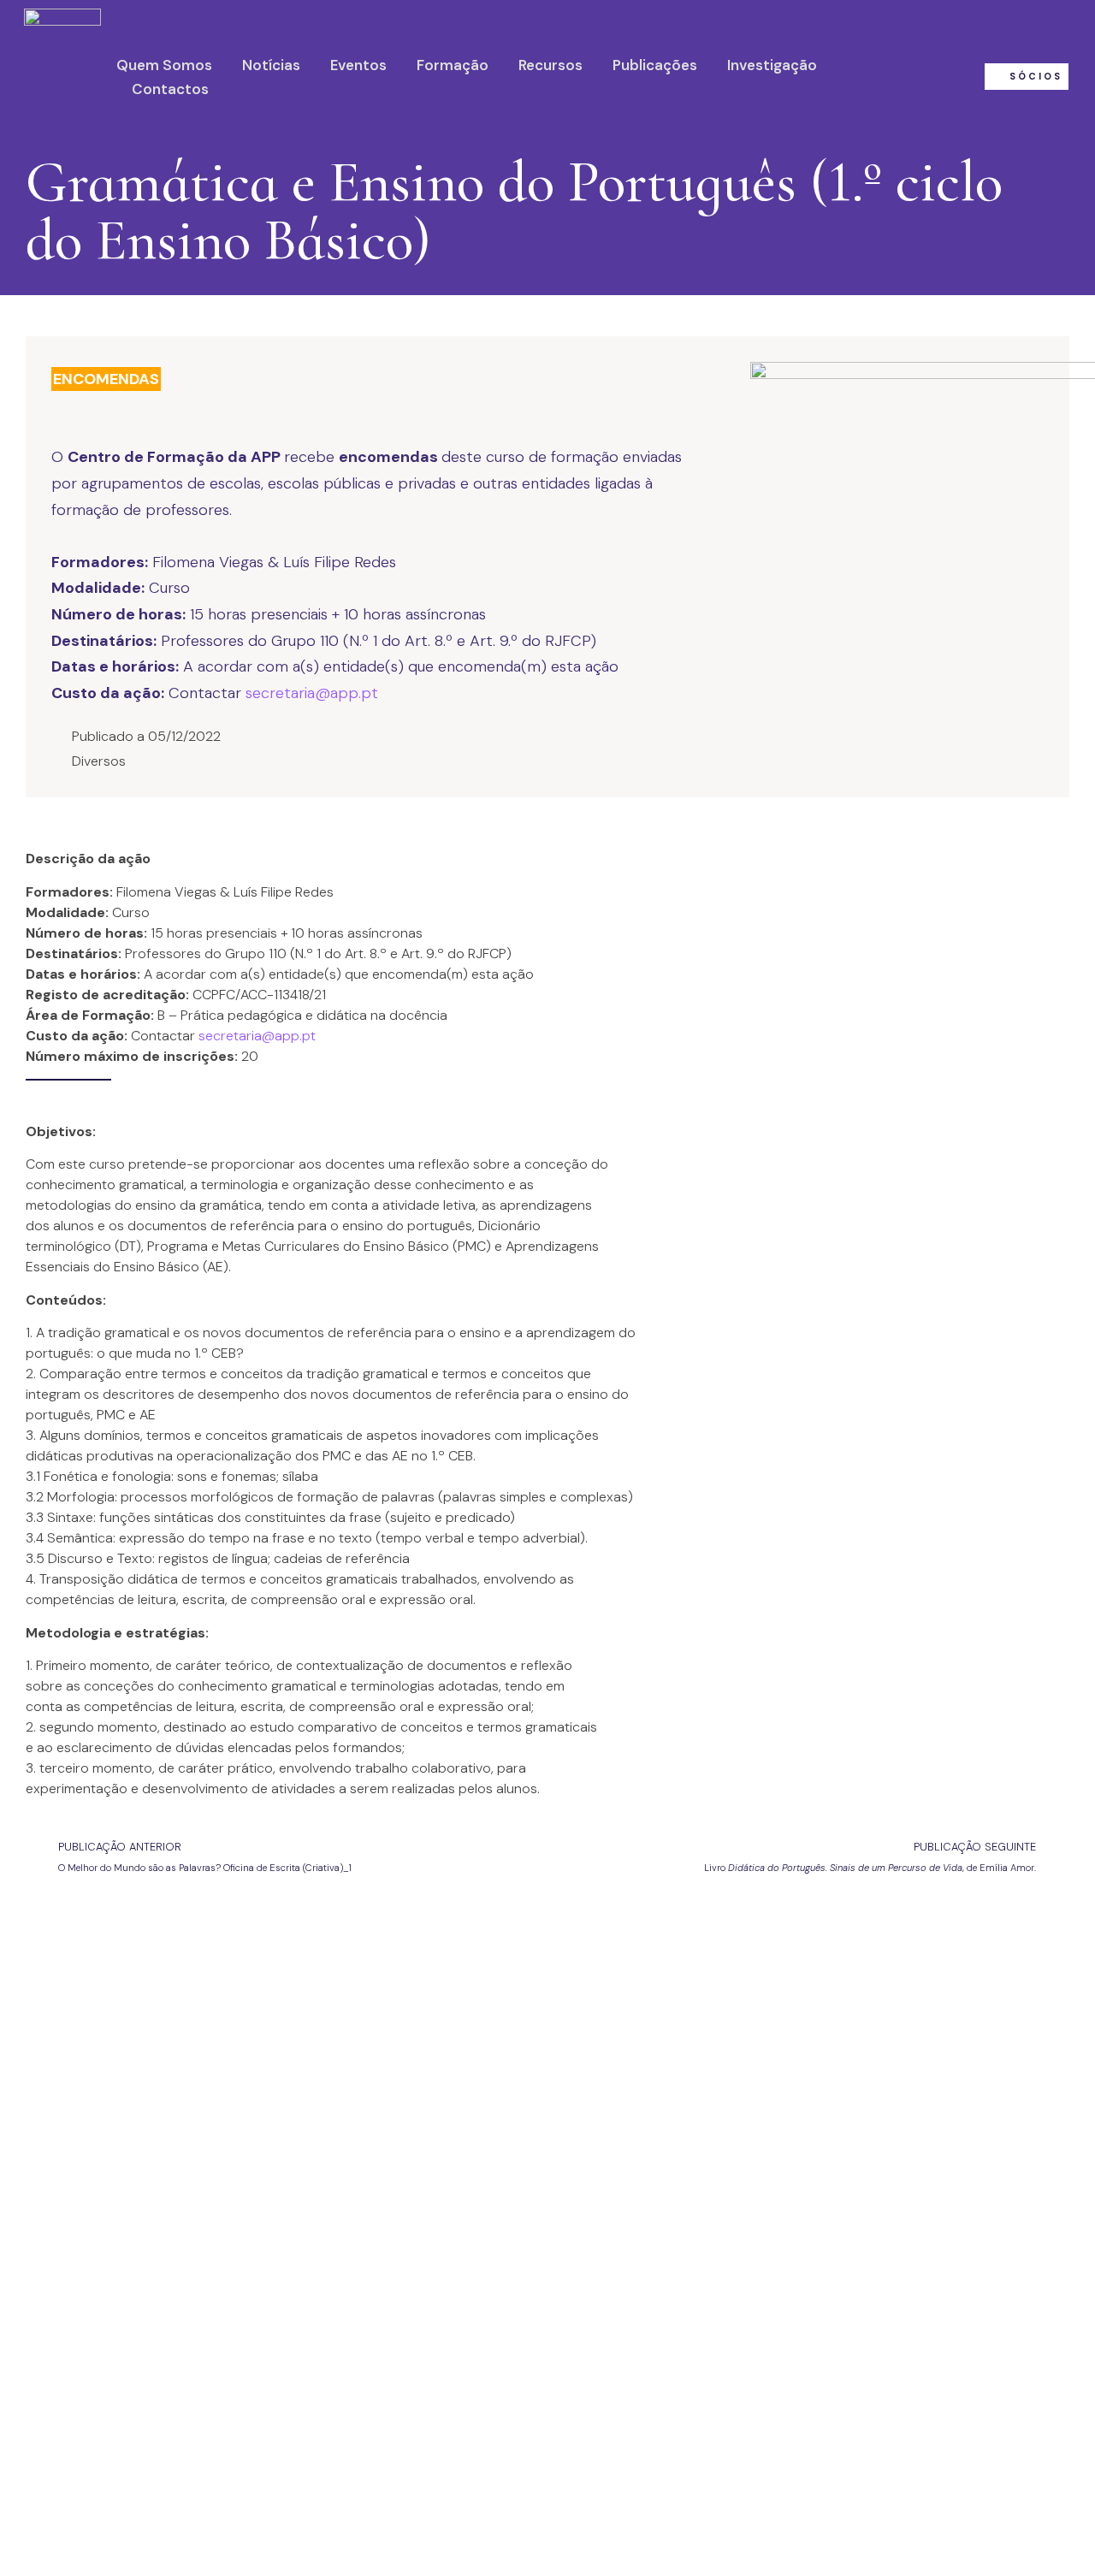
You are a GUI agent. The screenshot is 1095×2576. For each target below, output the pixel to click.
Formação (453, 65)
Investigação (772, 65)
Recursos (550, 65)
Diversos (99, 761)
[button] (1027, 77)
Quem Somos (164, 65)
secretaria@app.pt (312, 693)
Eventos (358, 65)
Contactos (170, 89)
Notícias (271, 65)
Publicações (655, 65)
